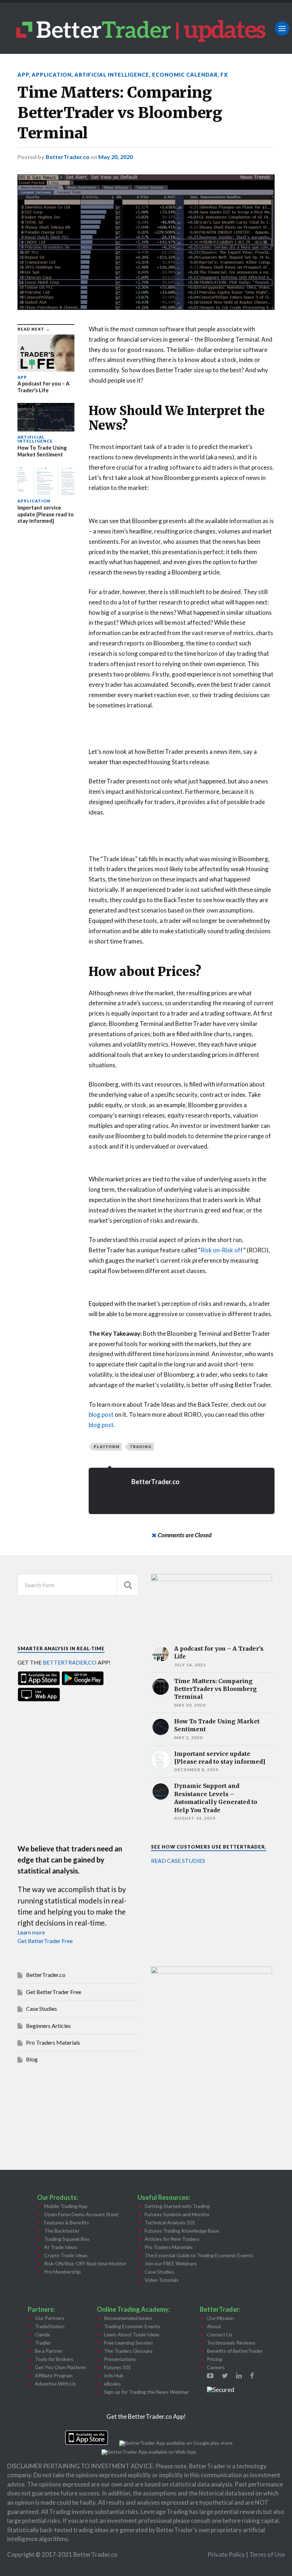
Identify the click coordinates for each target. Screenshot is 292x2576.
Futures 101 (118, 2367)
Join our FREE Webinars (171, 2263)
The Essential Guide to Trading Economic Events (199, 2255)
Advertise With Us (56, 2384)
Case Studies (41, 2008)
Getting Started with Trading (177, 2206)
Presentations (120, 2359)
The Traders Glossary (128, 2351)
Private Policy (227, 2554)
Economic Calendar (185, 75)
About (214, 2326)
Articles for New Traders (172, 2239)
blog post (101, 1414)
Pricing (215, 2359)
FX (224, 75)
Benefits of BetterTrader (235, 2351)
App (23, 75)
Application (52, 75)
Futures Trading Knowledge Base (182, 2231)
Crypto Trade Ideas (66, 2255)
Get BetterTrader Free (45, 1941)
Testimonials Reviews (231, 2343)
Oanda (42, 2334)
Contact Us (220, 2334)
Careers (216, 2367)
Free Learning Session (128, 2343)
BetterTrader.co (67, 157)
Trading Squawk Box (67, 2239)
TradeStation (50, 2326)
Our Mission (220, 2318)
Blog (32, 2059)
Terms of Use (267, 2554)
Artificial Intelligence (112, 75)
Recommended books (128, 2318)
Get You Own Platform (60, 2367)
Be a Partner (49, 2351)
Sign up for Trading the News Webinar (146, 2392)
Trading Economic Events (132, 2326)
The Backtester (62, 2231)
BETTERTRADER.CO (70, 1662)
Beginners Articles (48, 2026)
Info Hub (114, 2375)
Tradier (43, 2343)
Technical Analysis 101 (170, 2222)
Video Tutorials (162, 2280)
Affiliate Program (54, 2375)
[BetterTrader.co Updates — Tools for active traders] (146, 28)
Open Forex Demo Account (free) (81, 2214)
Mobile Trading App (66, 2206)
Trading (141, 1447)
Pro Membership (62, 2272)
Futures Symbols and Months (177, 2214)
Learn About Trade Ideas (132, 2334)
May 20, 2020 (116, 157)
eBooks (112, 2384)
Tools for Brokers (54, 2359)
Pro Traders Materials (53, 2042)
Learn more (31, 1932)
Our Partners (50, 2318)
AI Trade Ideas (61, 2247)
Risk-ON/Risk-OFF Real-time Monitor (85, 2263)
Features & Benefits (67, 2222)
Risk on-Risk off (222, 1250)
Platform (107, 1447)
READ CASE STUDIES (178, 1861)
